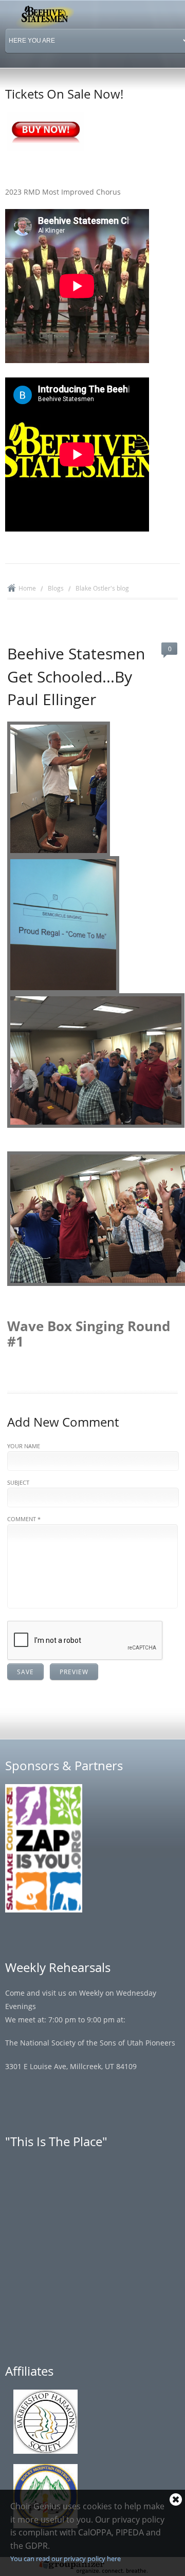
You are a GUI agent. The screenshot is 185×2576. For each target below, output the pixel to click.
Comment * (24, 1519)
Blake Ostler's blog (102, 588)
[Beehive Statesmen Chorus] (44, 27)
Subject (18, 1482)
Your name (24, 1446)
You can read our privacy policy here (66, 2559)
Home (27, 588)
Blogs (56, 588)
